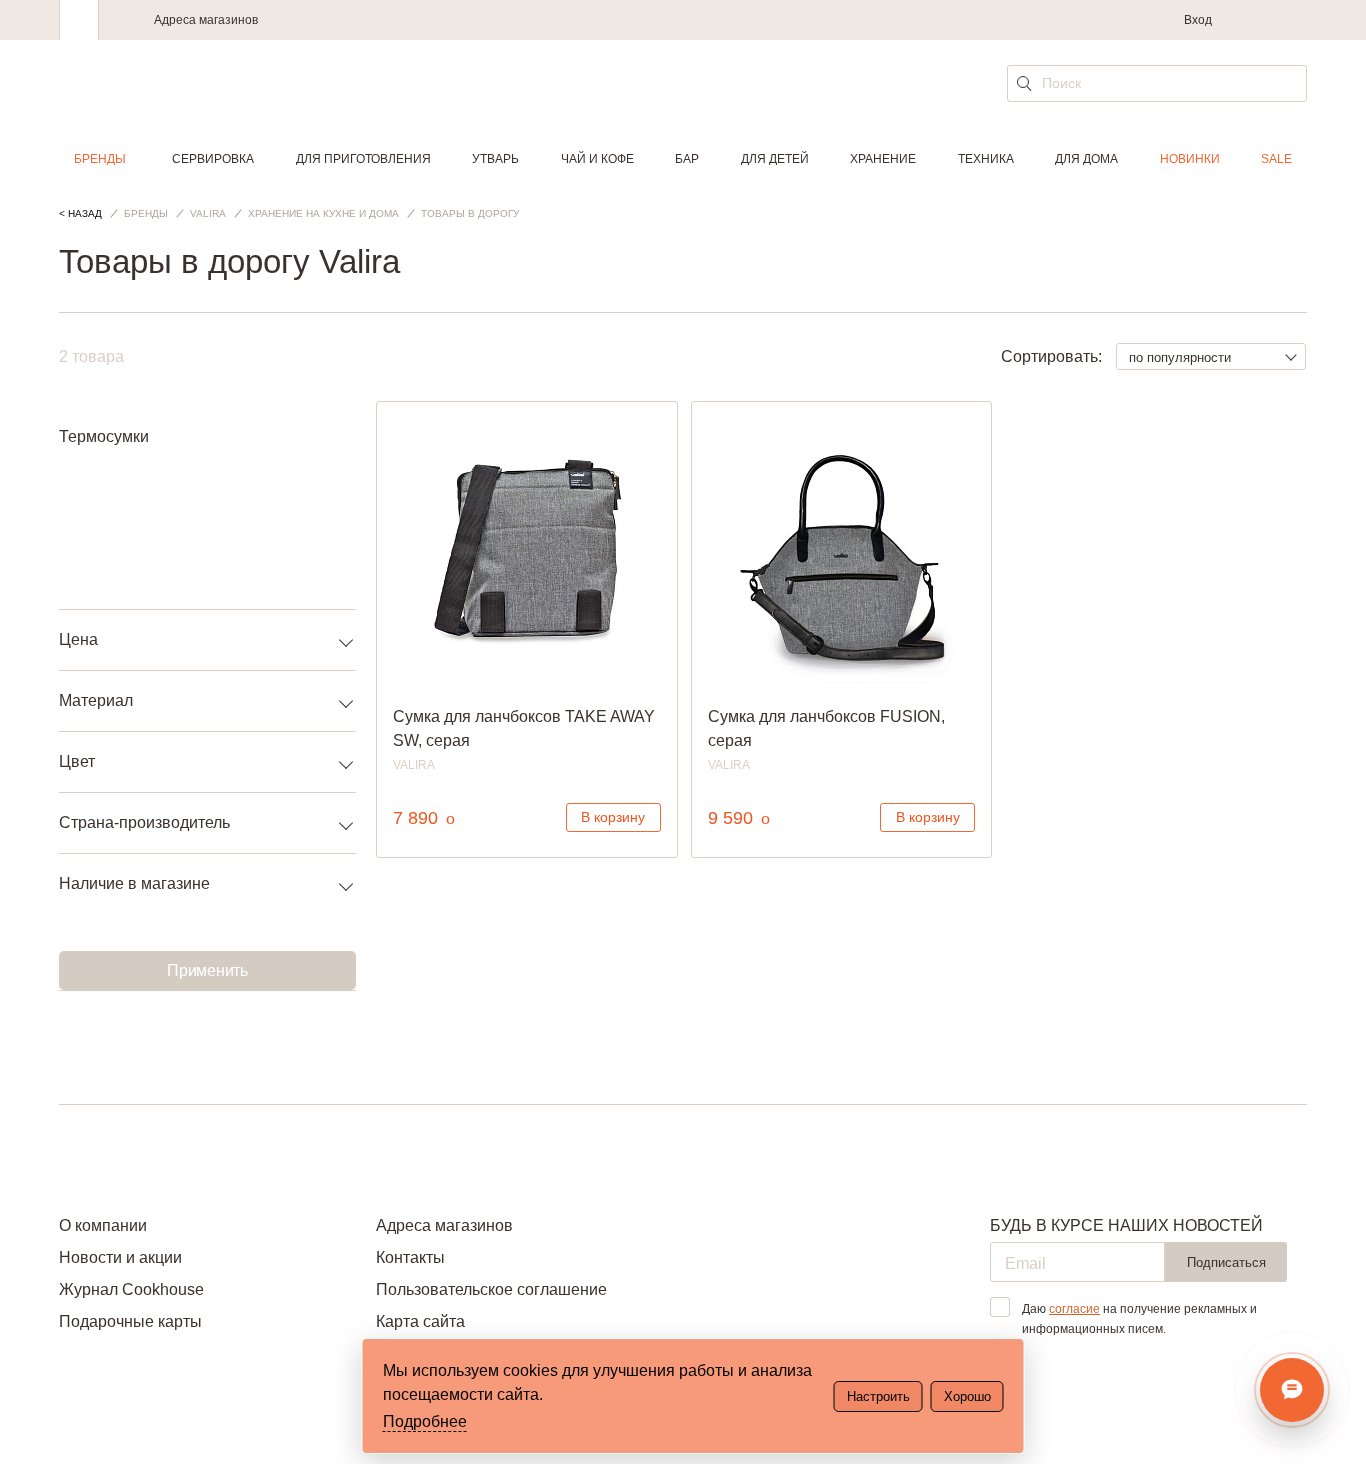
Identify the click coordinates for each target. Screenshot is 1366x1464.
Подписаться (1226, 1262)
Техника (986, 159)
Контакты (410, 1257)
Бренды (100, 159)
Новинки (1190, 159)
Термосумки (104, 436)
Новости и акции (120, 1257)
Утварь (495, 159)
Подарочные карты (130, 1321)
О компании (103, 1225)
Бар (687, 159)
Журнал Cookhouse (131, 1289)
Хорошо (967, 1396)
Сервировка (213, 159)
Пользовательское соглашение (491, 1289)
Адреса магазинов (206, 20)
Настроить (878, 1396)
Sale (1276, 159)
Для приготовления (363, 159)
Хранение (883, 159)
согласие (1074, 1309)
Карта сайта (420, 1321)
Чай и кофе (597, 159)
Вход (1198, 20)
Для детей (775, 159)
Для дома (1086, 159)
